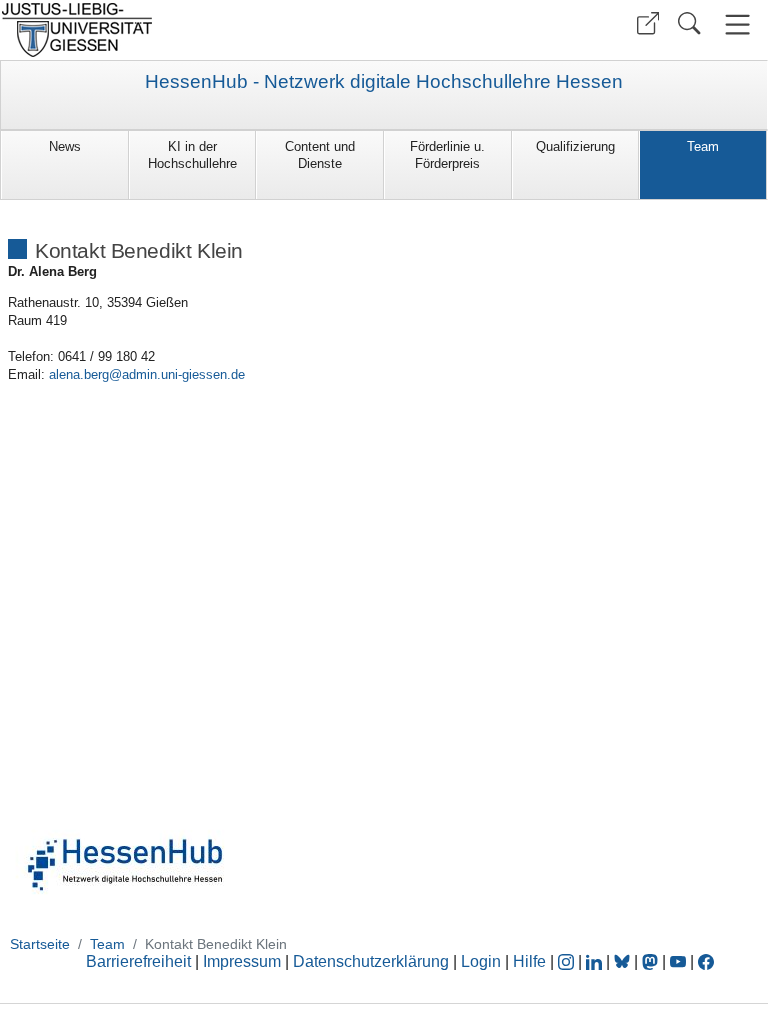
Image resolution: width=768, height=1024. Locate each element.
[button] (648, 23)
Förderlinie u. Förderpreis (447, 155)
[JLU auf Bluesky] (624, 961)
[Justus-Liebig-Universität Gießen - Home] (189, 30)
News (65, 146)
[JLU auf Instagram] (568, 961)
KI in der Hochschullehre (192, 155)
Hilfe (529, 961)
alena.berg (79, 374)
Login (483, 961)
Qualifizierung (575, 146)
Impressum (242, 961)
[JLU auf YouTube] (678, 961)
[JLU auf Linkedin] (596, 961)
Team (703, 146)
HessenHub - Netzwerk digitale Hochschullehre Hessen (384, 82)
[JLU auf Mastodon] (652, 961)
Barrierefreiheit (138, 961)
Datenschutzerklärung (371, 961)
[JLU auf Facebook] (706, 961)
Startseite (40, 944)
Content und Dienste (320, 155)
